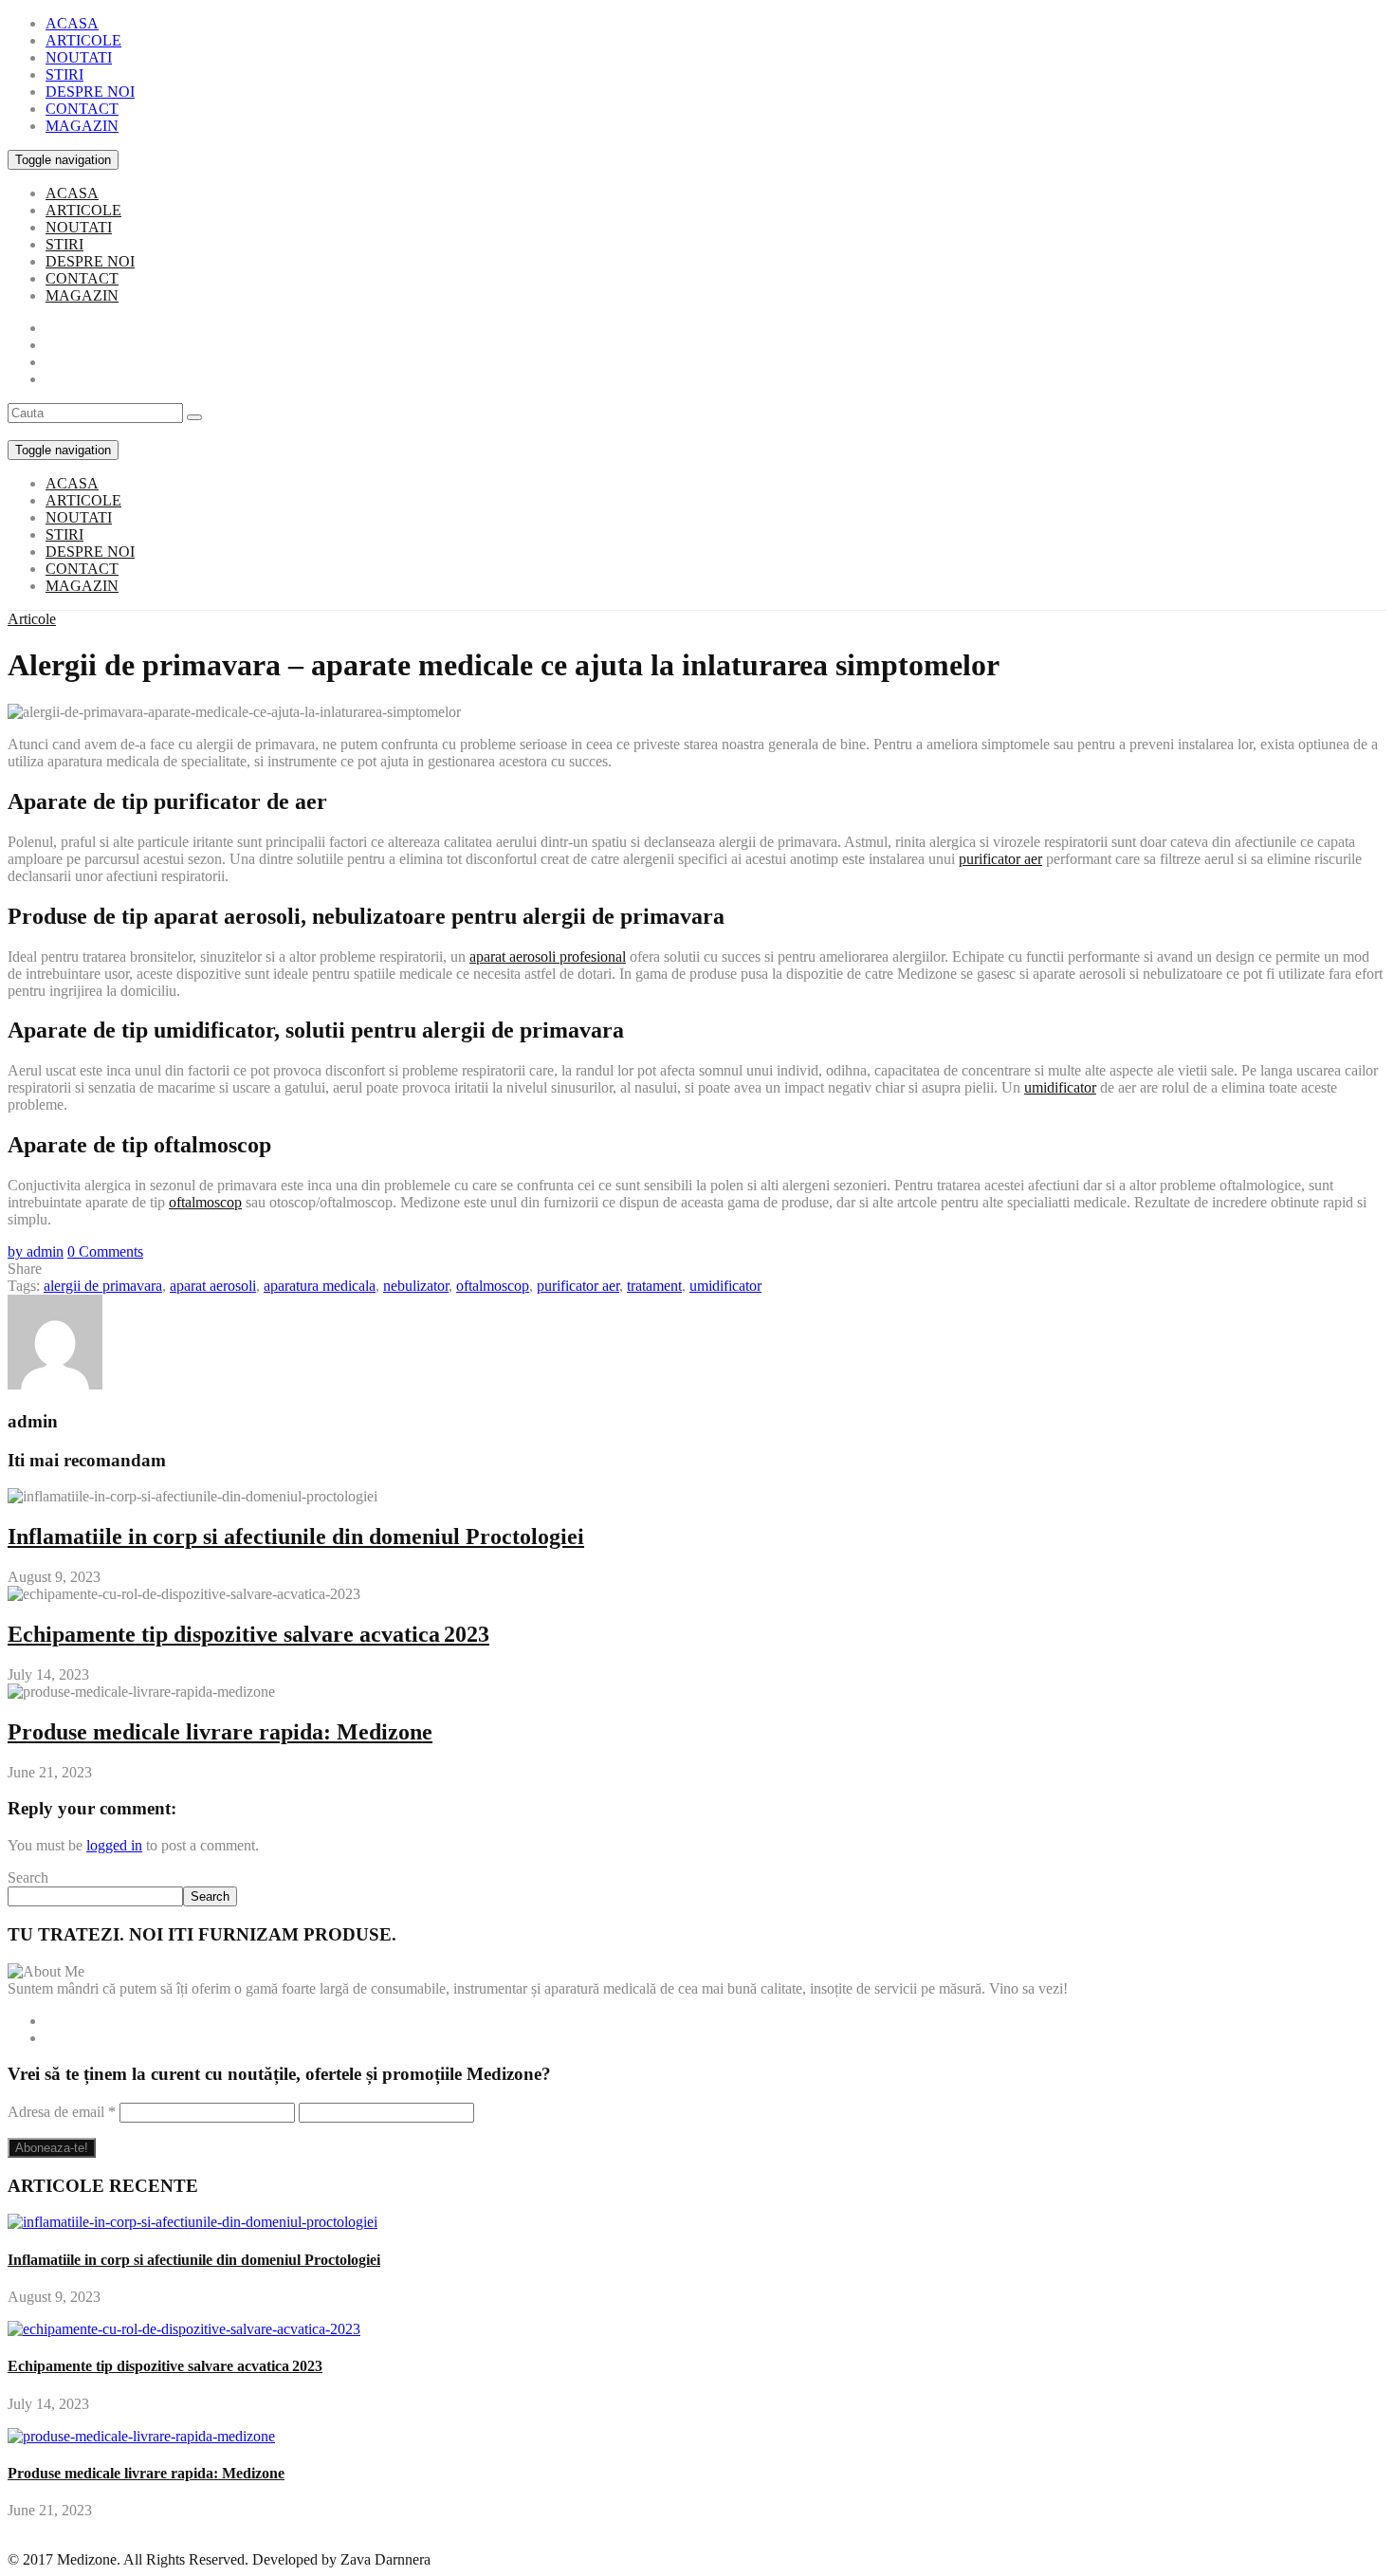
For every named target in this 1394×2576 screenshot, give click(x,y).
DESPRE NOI (90, 92)
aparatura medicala (320, 1286)
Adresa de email (62, 2112)
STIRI (64, 74)
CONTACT (82, 109)
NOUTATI (79, 57)
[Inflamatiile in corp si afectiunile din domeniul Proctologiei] (193, 2222)
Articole (32, 619)
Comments (105, 1251)
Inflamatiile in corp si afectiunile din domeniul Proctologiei (296, 1536)
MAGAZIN (82, 126)
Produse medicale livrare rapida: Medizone (220, 1732)
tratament (654, 1286)
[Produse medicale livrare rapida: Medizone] (141, 2436)
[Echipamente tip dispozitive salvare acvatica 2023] (184, 2329)
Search (28, 1877)
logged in (114, 1845)
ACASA (72, 23)
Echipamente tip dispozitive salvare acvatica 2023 (248, 1634)
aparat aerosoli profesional (548, 957)
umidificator (1060, 1087)
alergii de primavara (103, 1286)
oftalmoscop (205, 1202)
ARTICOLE (83, 40)
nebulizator (416, 1286)
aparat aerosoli (213, 1286)
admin (36, 1251)
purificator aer (1000, 859)
